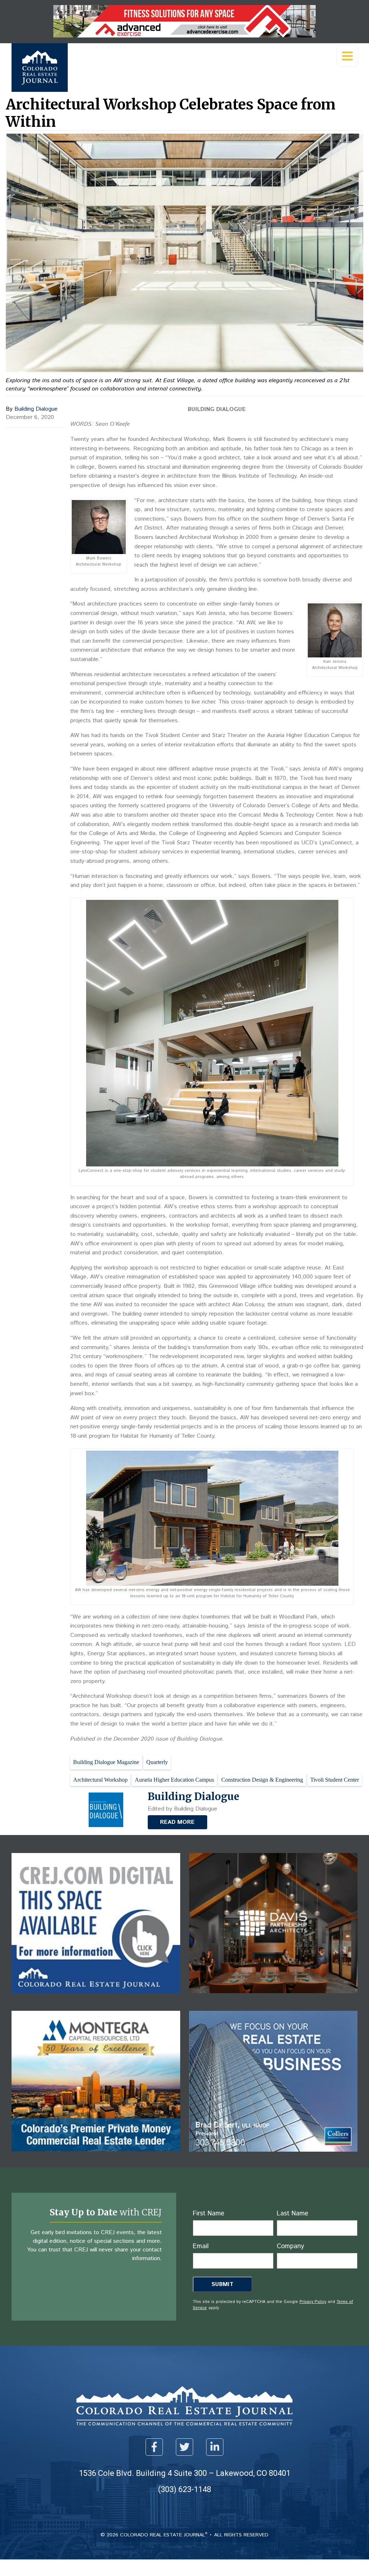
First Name (208, 2214)
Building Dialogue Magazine (106, 1762)
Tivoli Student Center (335, 1780)
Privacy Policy (313, 2302)
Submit (223, 2284)
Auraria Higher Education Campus (174, 1780)
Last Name (292, 2214)
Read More (177, 1822)
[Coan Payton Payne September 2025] (184, 35)
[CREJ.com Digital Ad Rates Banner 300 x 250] (96, 1998)
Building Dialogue (36, 409)
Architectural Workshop (100, 1780)
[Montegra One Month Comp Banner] (96, 2157)
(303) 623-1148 (185, 2489)
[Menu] (347, 56)
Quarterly (157, 1762)
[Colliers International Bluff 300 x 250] (274, 2157)
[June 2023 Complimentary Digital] (274, 1998)
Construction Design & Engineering (262, 1780)
